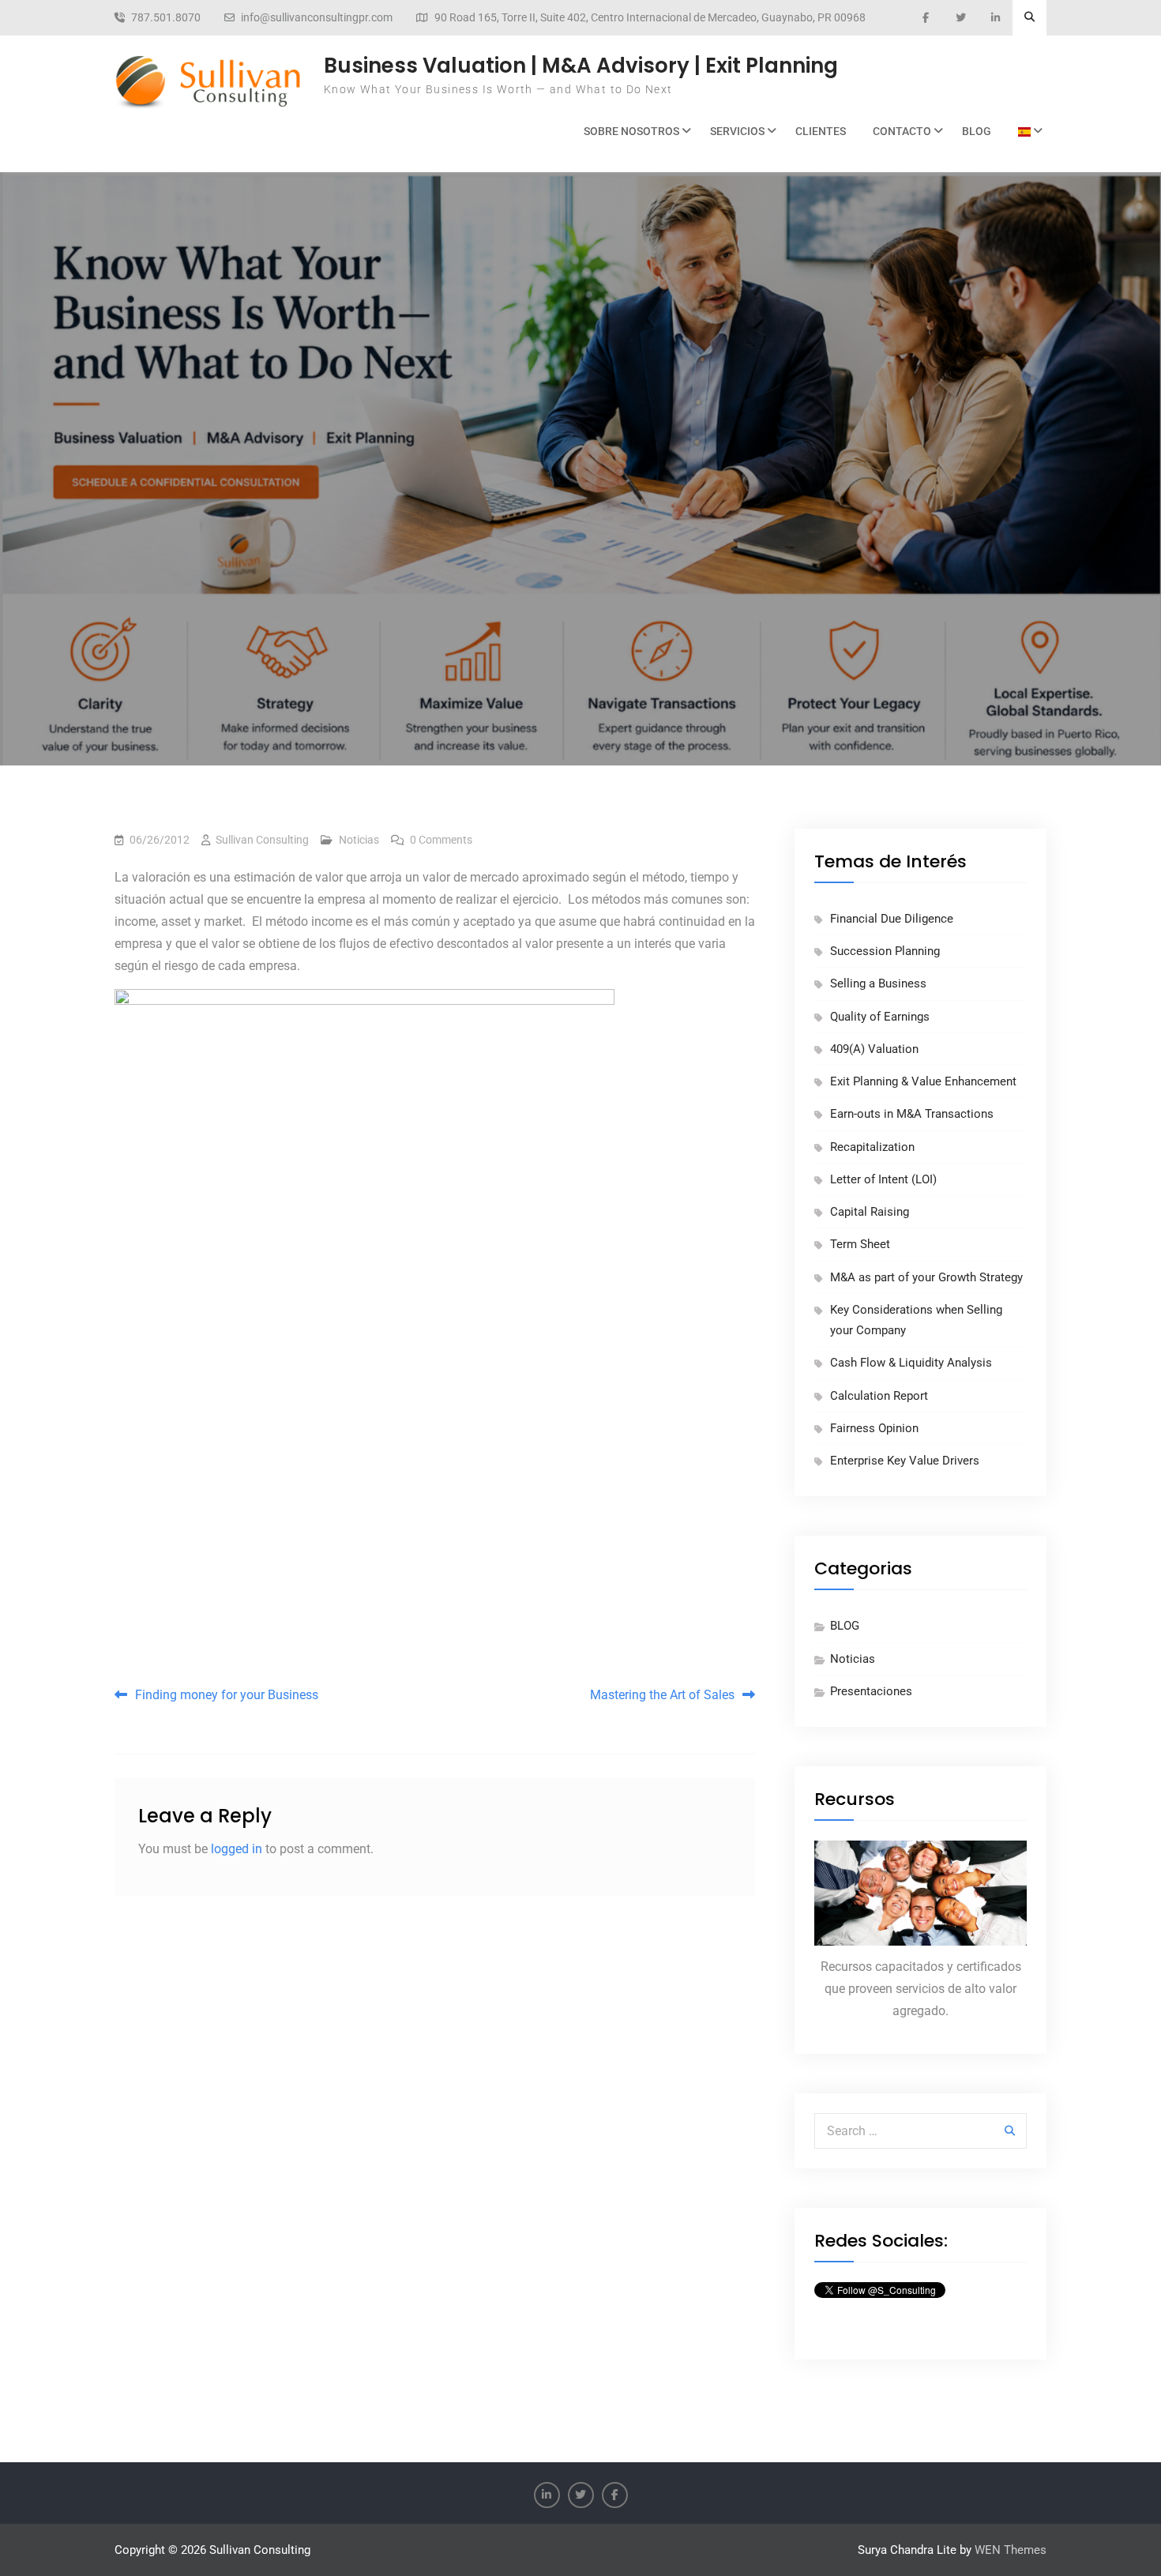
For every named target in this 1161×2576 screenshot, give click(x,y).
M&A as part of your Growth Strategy (926, 1277)
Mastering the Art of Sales (662, 1695)
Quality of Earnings (880, 1017)
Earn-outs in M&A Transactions (912, 1114)
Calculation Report (879, 1396)
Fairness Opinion (874, 1428)
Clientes (821, 131)
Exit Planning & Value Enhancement (923, 1081)
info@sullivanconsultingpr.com (317, 18)
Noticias (359, 840)
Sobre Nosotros (631, 131)
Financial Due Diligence (892, 919)
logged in (237, 1849)
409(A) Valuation (874, 1049)
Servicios (737, 131)
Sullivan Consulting (262, 840)
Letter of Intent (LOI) (883, 1179)
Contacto (902, 131)
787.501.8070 (166, 18)
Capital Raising (870, 1212)
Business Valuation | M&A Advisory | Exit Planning (581, 66)
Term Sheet (860, 1244)
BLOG (977, 131)
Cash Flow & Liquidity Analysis (911, 1363)
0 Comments (441, 840)
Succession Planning (885, 951)
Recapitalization (872, 1147)
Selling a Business (878, 983)
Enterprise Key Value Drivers (905, 1461)
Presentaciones (871, 1691)
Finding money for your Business (227, 1695)
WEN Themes (1011, 2550)
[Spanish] (1026, 132)
